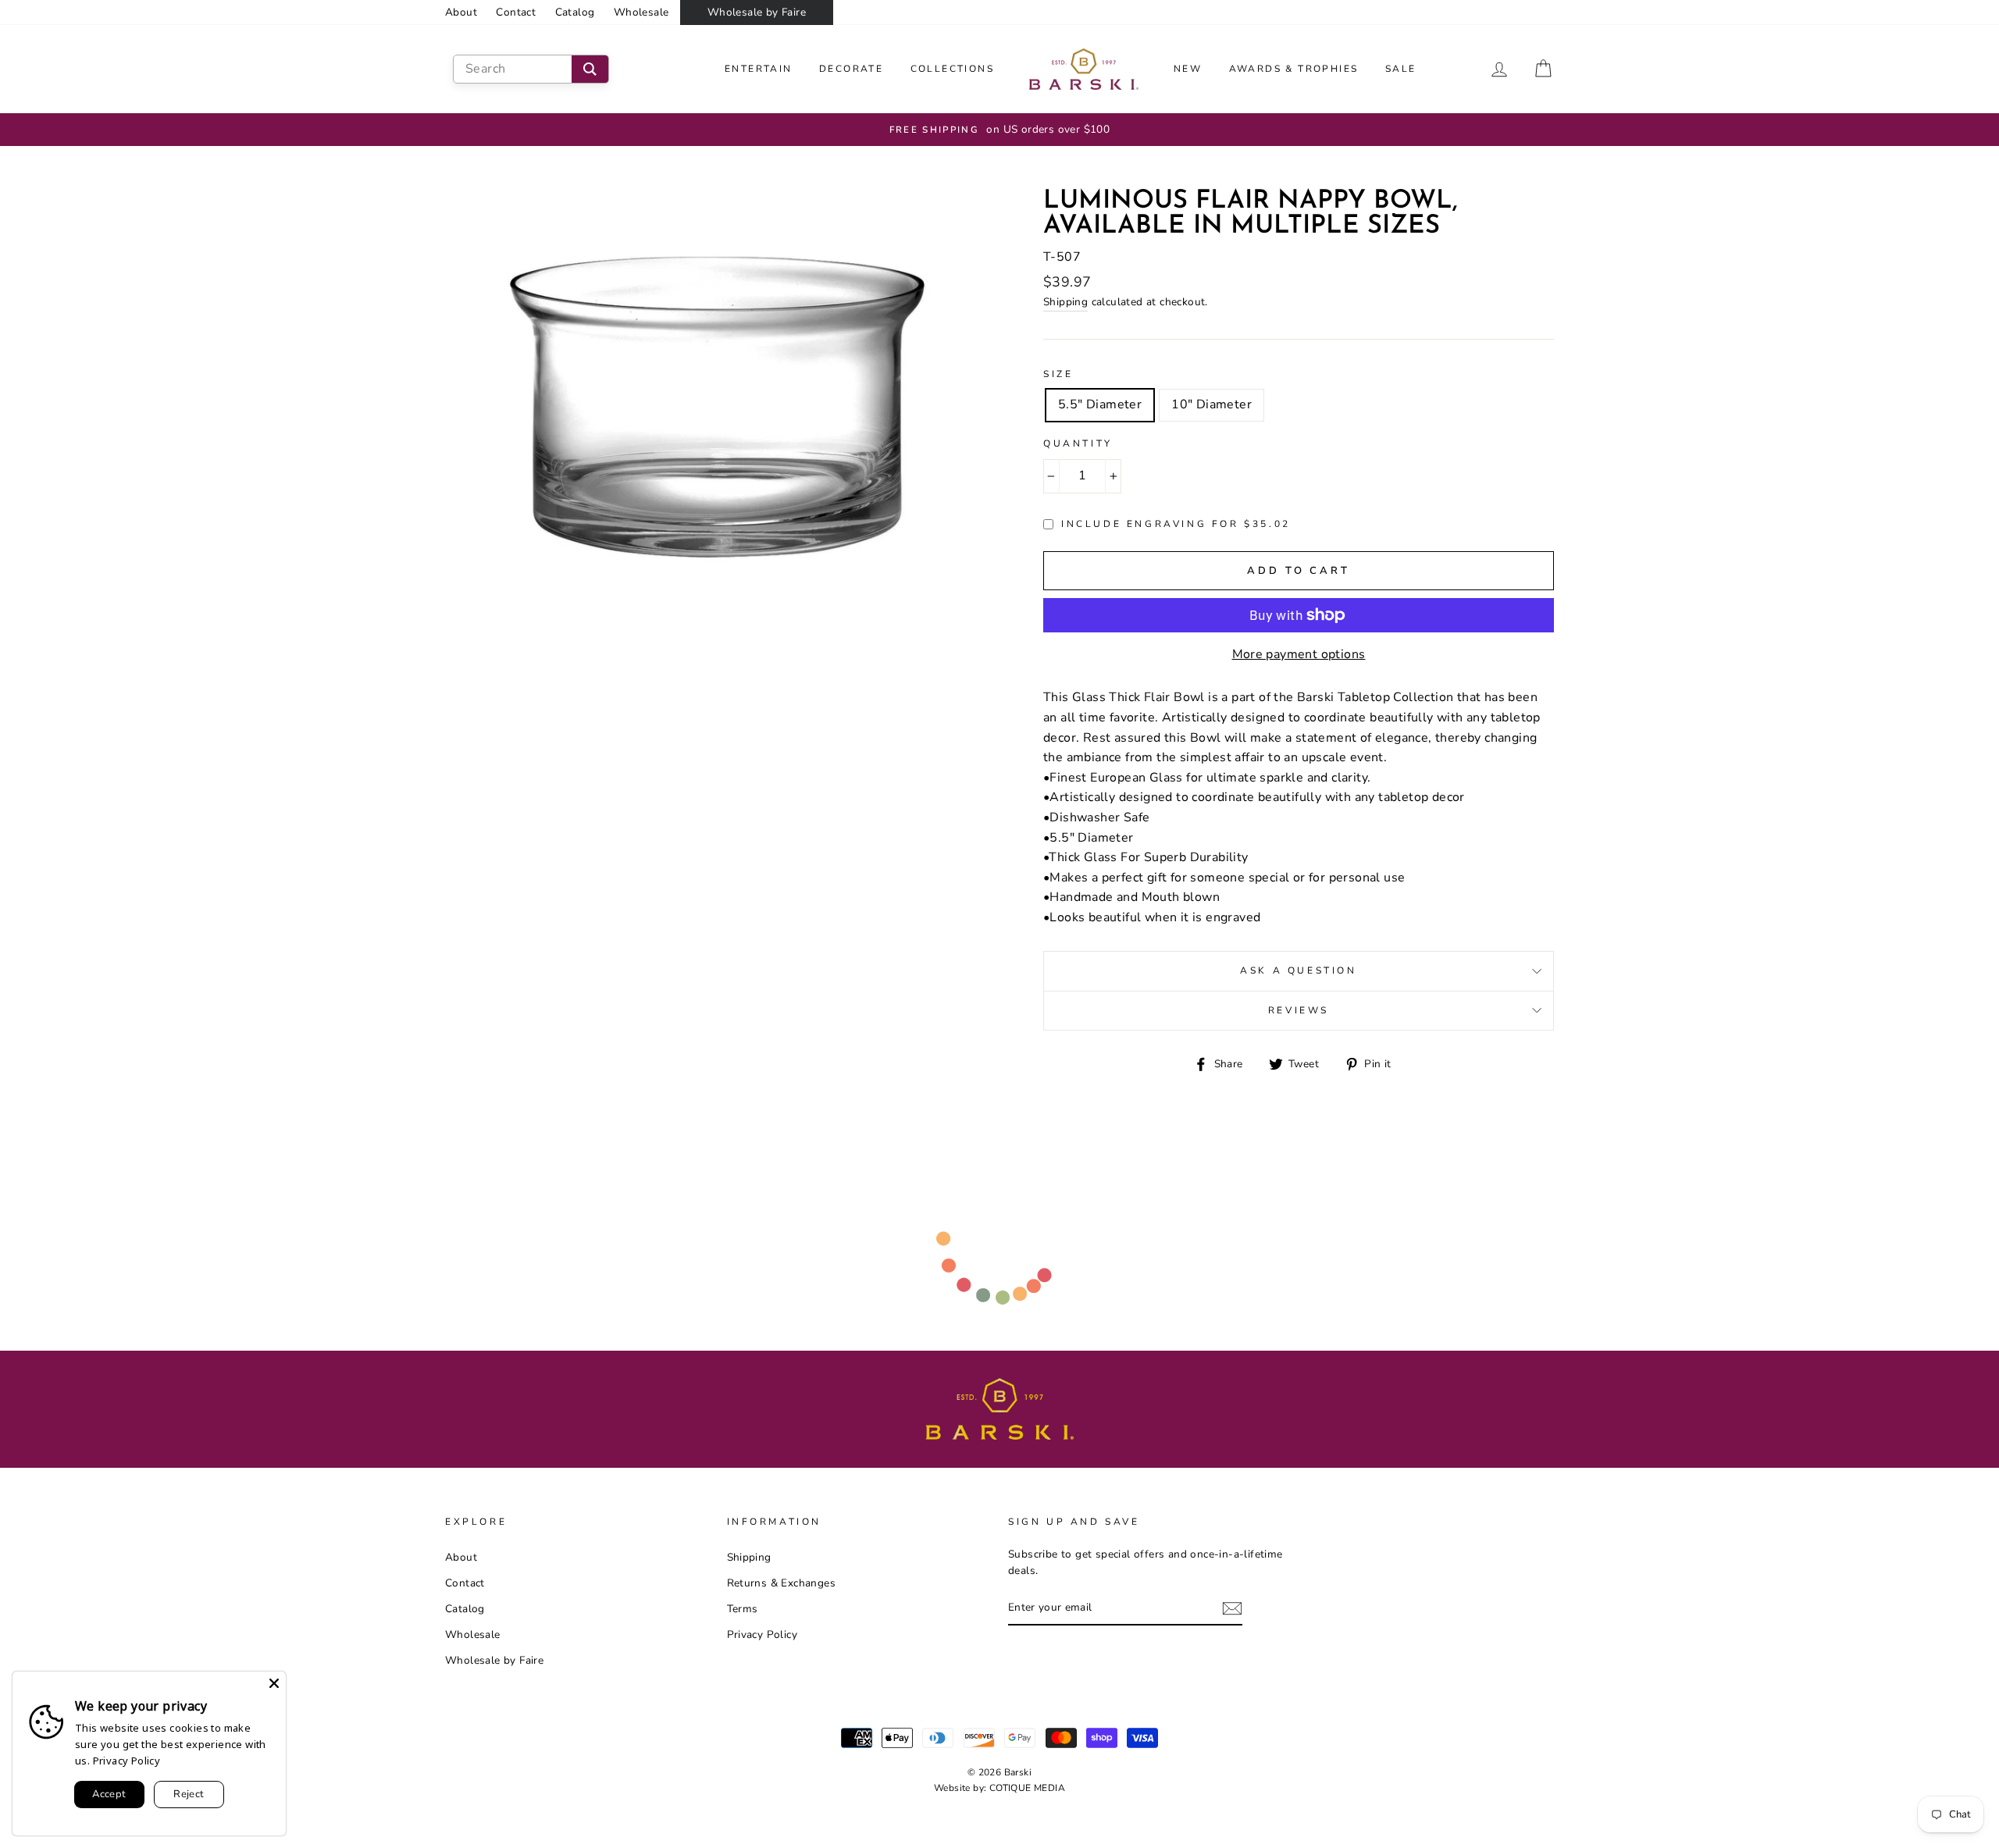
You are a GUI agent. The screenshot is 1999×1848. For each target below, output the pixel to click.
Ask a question (1298, 970)
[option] (999, 130)
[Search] (590, 69)
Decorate (851, 69)
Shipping (1065, 302)
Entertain (759, 69)
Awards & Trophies (1294, 69)
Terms (743, 1609)
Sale (1401, 69)
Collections (952, 69)
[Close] (274, 1683)
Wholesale (641, 12)
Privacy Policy (763, 1634)
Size (1058, 374)
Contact (516, 12)
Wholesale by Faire (757, 12)
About (461, 12)
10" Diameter (1212, 404)
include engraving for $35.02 (1176, 524)
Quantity (1078, 443)
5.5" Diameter (1100, 404)
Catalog (575, 12)
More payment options (1299, 654)
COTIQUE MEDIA (1027, 1788)
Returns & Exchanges (782, 1583)
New (1188, 69)
